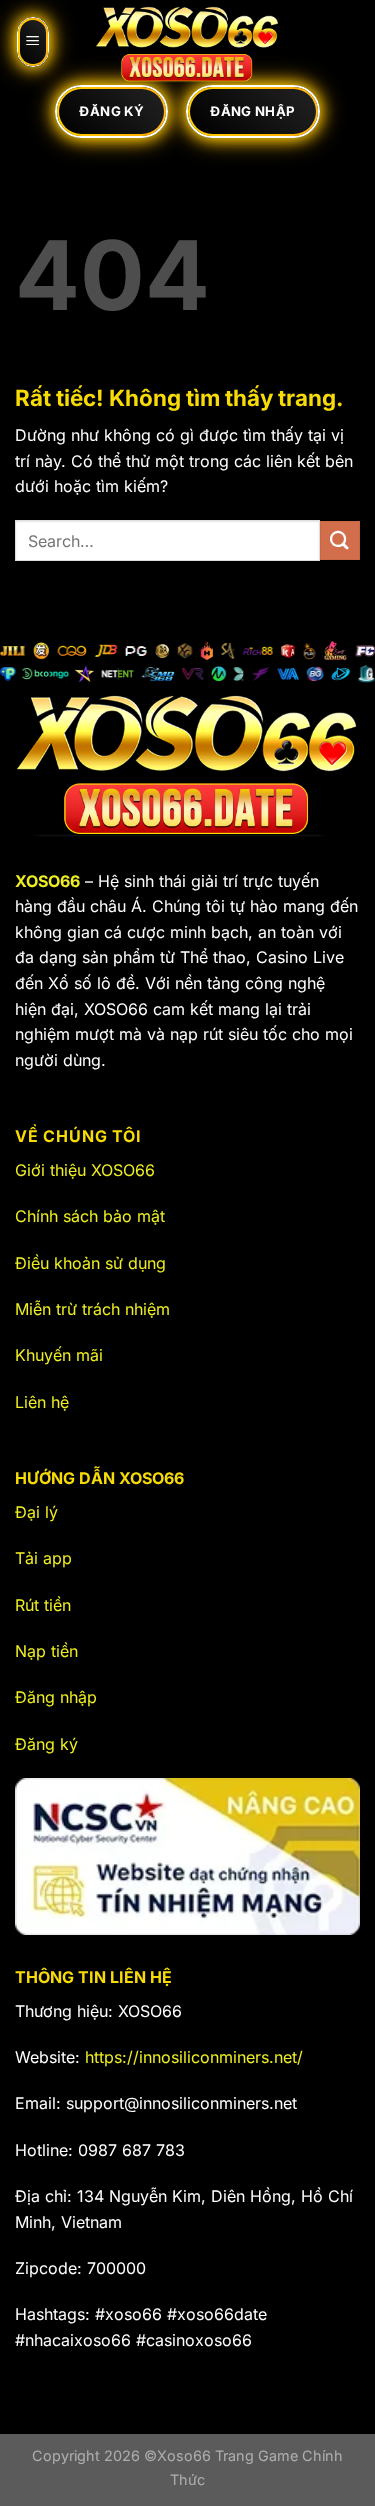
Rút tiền (43, 1605)
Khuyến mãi (59, 1355)
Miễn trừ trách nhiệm (92, 1309)
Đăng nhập (56, 1697)
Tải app (43, 1558)
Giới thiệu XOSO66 (85, 1170)
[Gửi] (340, 540)
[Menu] (33, 42)
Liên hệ (42, 1402)
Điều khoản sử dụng (90, 1263)
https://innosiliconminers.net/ (194, 2057)
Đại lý (36, 1512)
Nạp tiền (46, 1651)
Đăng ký (46, 1744)
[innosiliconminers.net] (188, 42)
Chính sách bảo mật (90, 1216)
